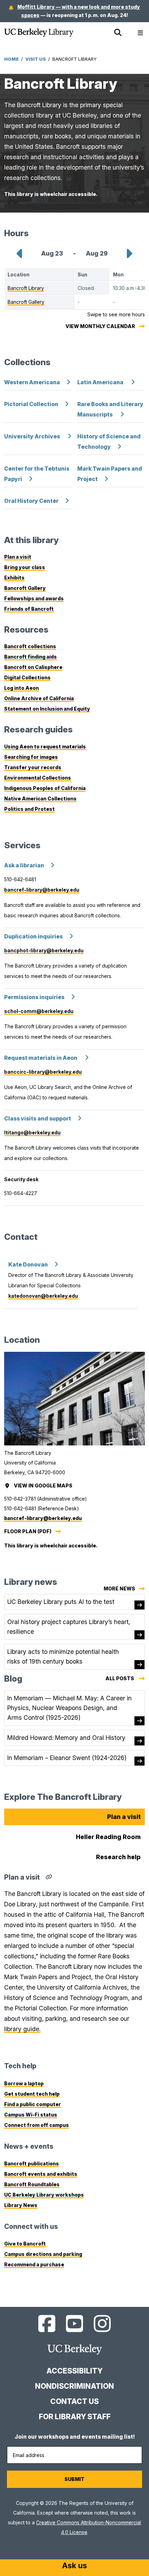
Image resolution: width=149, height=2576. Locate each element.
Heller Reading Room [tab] (108, 1837)
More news (119, 1588)
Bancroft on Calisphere (33, 667)
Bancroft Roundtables (32, 2184)
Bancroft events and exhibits (41, 2174)
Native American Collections (40, 798)
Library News (21, 2205)
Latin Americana (101, 382)
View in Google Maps (44, 1486)
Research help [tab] (118, 1857)
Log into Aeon (21, 688)
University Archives (33, 436)
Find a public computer (33, 2104)
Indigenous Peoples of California (45, 788)
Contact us (74, 2401)
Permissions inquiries (34, 997)
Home (11, 59)
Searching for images (31, 757)
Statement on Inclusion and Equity (47, 709)
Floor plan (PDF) (28, 1531)
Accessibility (74, 2371)
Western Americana (32, 382)
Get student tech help (32, 2094)
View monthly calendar (100, 326)
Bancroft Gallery (25, 588)
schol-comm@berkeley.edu (39, 1011)
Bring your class (25, 567)
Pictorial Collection (31, 404)
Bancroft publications (32, 2163)
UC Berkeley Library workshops (44, 2195)
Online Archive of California (39, 698)
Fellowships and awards (34, 598)
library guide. (22, 2029)
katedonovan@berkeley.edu (43, 1296)
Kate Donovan (28, 1265)
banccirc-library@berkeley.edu (43, 1072)
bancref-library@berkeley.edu (42, 890)
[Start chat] (74, 2566)
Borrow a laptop (24, 2083)
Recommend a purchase (34, 2264)
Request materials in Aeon (41, 1058)
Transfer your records (33, 767)
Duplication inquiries (33, 937)
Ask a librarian (24, 865)
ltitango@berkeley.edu (32, 1132)
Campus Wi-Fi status (31, 2115)
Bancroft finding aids (30, 657)
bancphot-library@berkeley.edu (44, 950)
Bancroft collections (30, 646)
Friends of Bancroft (29, 609)
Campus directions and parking (43, 2254)
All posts (125, 1679)
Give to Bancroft (25, 2244)
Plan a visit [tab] (124, 1817)
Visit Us (36, 59)
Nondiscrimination (74, 2386)
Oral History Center (31, 501)
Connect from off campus (37, 2125)
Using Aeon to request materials (45, 746)
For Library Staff (75, 2417)
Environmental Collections (38, 778)
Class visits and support (38, 1119)
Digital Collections (27, 677)
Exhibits (14, 578)
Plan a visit (18, 557)
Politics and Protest (29, 809)
